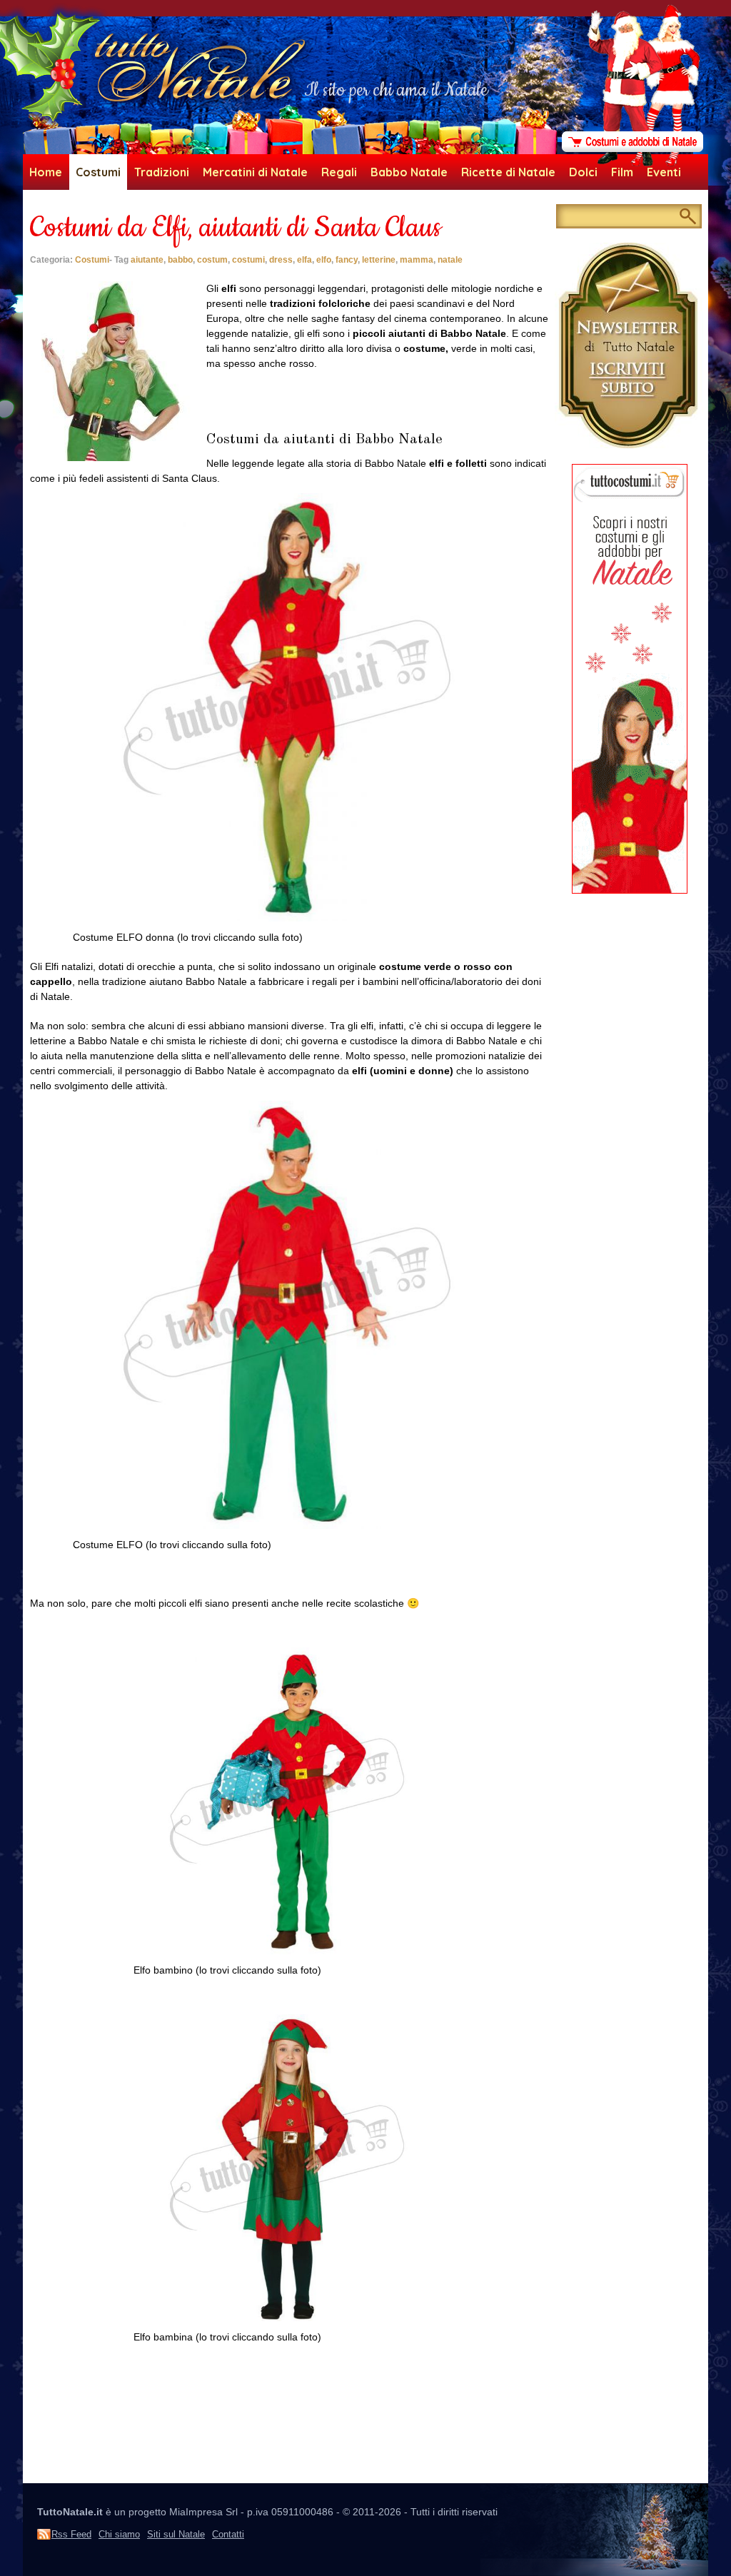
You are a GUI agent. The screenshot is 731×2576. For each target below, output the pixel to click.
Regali (339, 172)
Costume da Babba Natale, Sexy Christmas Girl (141, 2468)
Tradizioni (162, 172)
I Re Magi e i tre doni (500, 2468)
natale (450, 260)
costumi (248, 260)
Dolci (583, 172)
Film (622, 172)
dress (281, 260)
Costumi (98, 172)
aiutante (147, 260)
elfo (324, 260)
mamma (417, 260)
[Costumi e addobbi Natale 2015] (630, 890)
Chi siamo (119, 2534)
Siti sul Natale (176, 2534)
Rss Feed (71, 2534)
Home (46, 172)
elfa (304, 260)
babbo (180, 260)
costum (212, 260)
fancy (347, 260)
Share (44, 269)
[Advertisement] (291, 2417)
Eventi (664, 172)
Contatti (228, 2534)
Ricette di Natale (508, 172)
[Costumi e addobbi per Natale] (632, 163)
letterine (379, 260)
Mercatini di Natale (255, 172)
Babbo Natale (409, 172)
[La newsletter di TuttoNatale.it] (630, 445)
